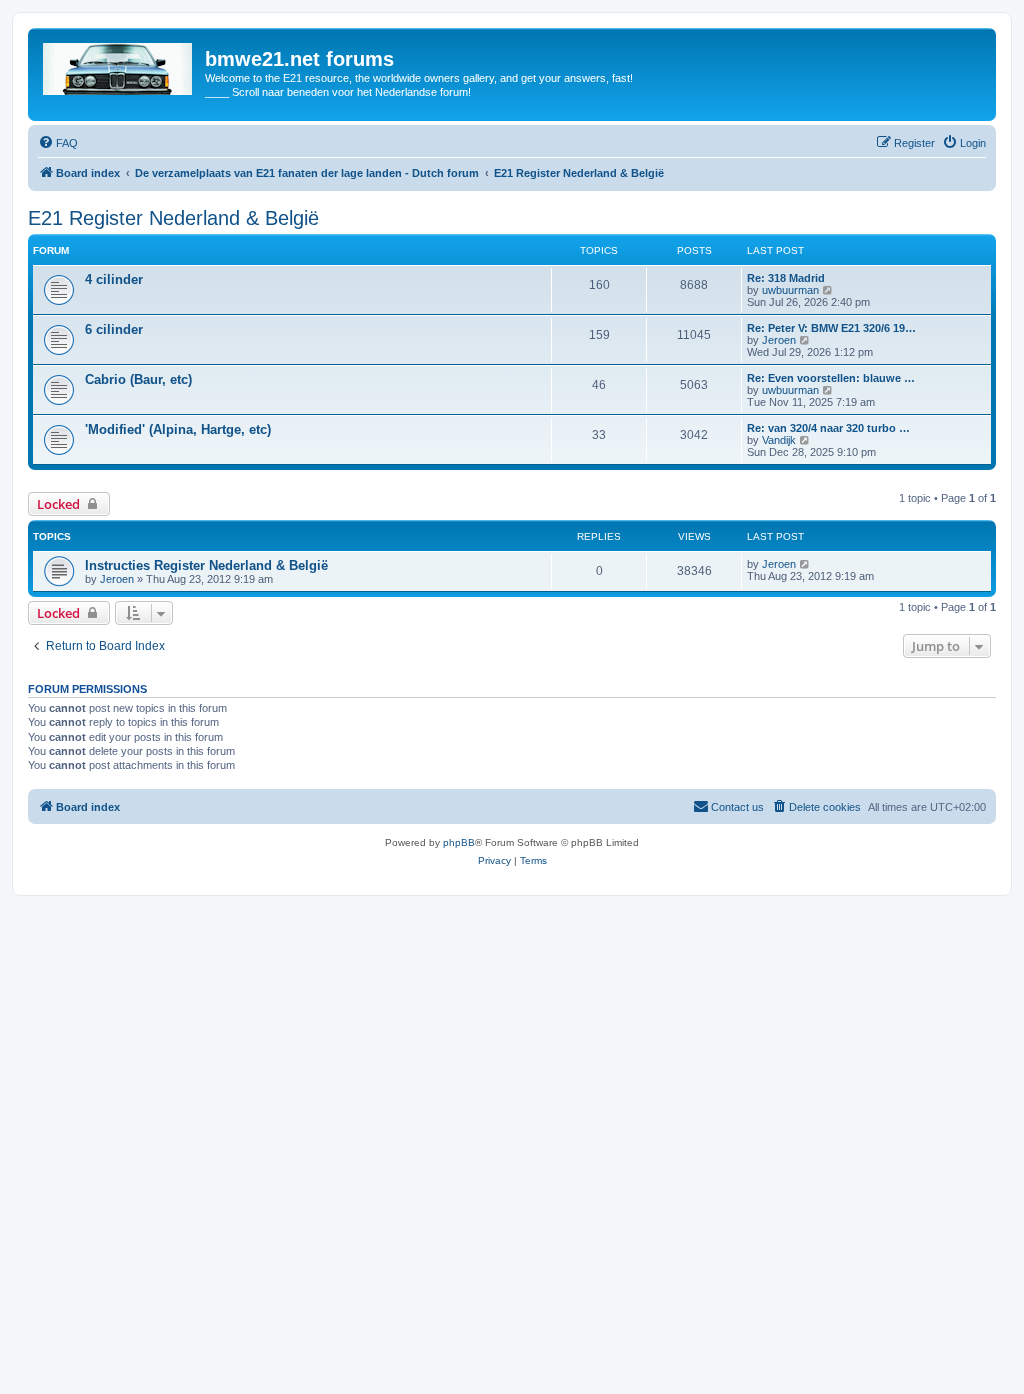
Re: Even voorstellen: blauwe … (831, 378)
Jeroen (779, 340)
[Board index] (119, 65)
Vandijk (779, 440)
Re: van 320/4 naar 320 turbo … (828, 428)
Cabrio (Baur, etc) (138, 379)
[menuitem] (58, 143)
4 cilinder (114, 279)
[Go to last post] (805, 564)
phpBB (459, 842)
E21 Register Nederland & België (173, 218)
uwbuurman (790, 290)
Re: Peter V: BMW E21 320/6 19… (831, 328)
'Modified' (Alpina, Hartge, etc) (178, 429)
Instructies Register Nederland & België (206, 565)
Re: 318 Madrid (786, 278)
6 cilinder (114, 329)
